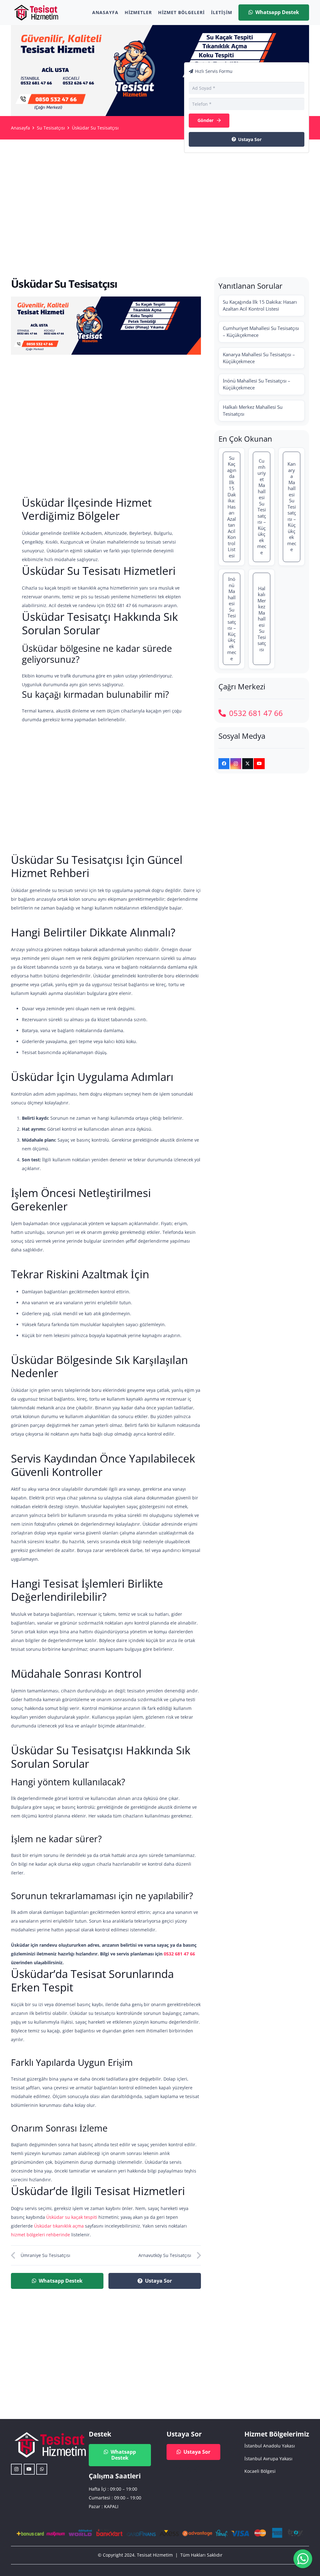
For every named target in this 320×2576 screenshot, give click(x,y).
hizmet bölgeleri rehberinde (40, 2235)
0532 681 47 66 (179, 1954)
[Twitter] (248, 764)
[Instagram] (236, 764)
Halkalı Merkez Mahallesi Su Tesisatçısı (253, 410)
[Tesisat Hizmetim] (36, 13)
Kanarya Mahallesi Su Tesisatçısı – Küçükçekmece (259, 358)
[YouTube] (259, 764)
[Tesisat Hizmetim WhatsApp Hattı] (303, 2560)
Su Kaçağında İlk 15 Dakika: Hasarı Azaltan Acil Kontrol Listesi (260, 305)
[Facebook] (224, 764)
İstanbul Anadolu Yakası (270, 2446)
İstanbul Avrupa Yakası (268, 2459)
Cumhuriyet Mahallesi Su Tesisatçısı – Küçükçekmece (261, 332)
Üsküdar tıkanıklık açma (59, 2226)
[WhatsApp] (42, 2469)
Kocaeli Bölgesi (260, 2471)
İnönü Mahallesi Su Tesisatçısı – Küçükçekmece (257, 384)
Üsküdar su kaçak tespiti (72, 2217)
